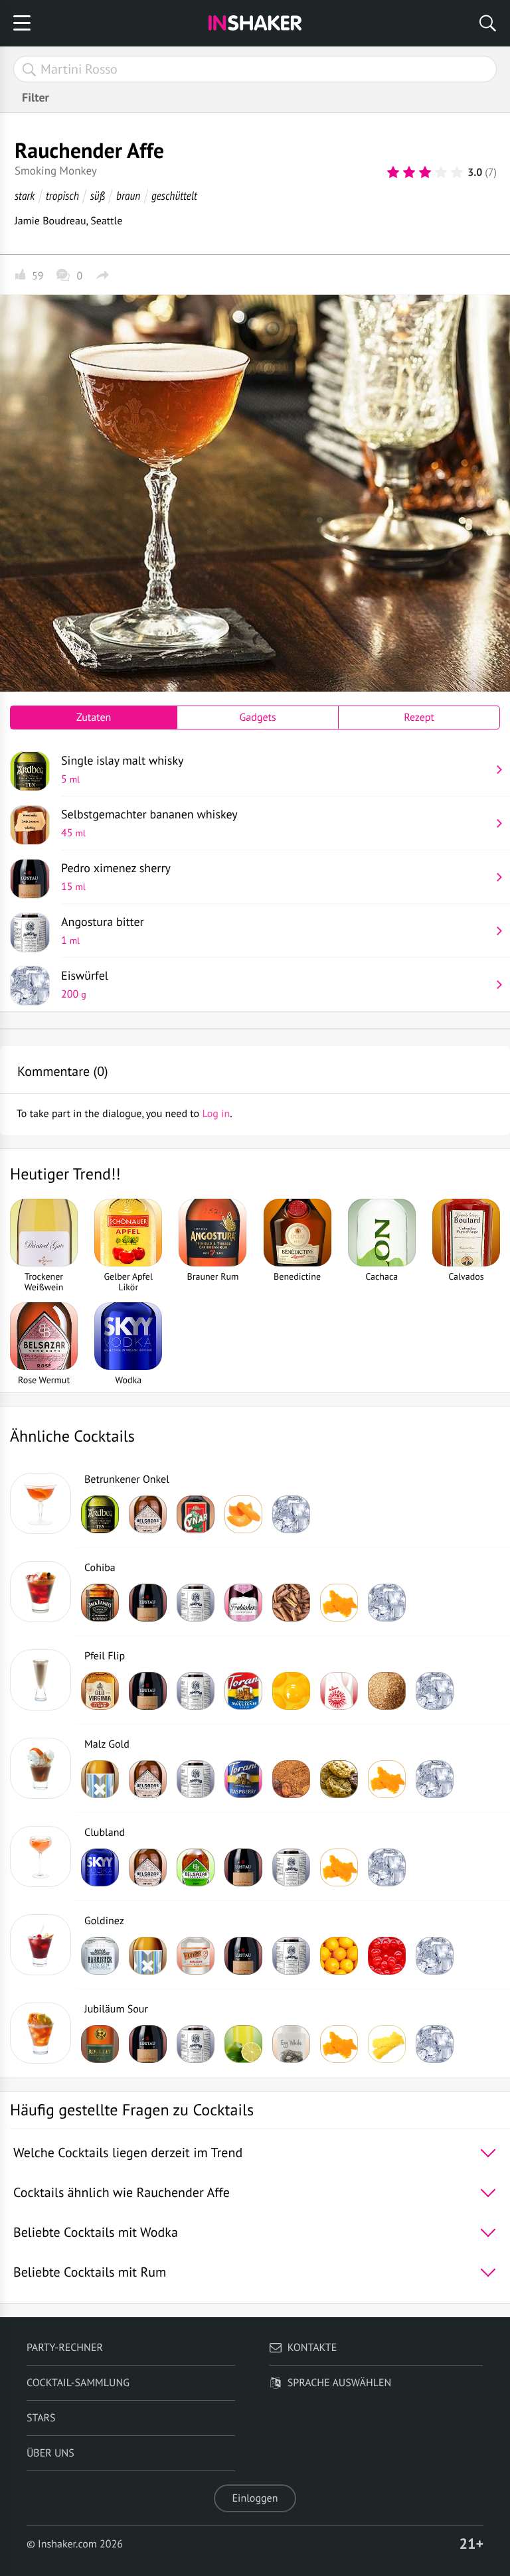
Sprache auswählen (340, 2383)
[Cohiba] (41, 1592)
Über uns (50, 2453)
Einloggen (255, 2498)
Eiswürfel (85, 984)
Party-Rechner (65, 2348)
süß (98, 195)
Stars (41, 2418)
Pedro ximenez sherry (116, 877)
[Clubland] (41, 1856)
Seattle (106, 221)
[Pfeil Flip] (41, 1680)
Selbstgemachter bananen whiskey (149, 823)
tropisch (62, 195)
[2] (409, 173)
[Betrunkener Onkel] (41, 1503)
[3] (425, 173)
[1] (393, 173)
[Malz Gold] (41, 1768)
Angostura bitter (103, 931)
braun (128, 195)
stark (25, 195)
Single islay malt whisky (122, 769)
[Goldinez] (41, 1945)
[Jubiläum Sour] (41, 2033)
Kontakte (312, 2348)
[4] (441, 173)
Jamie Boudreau (50, 221)
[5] (457, 173)
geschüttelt (174, 195)
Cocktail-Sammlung (78, 2383)
